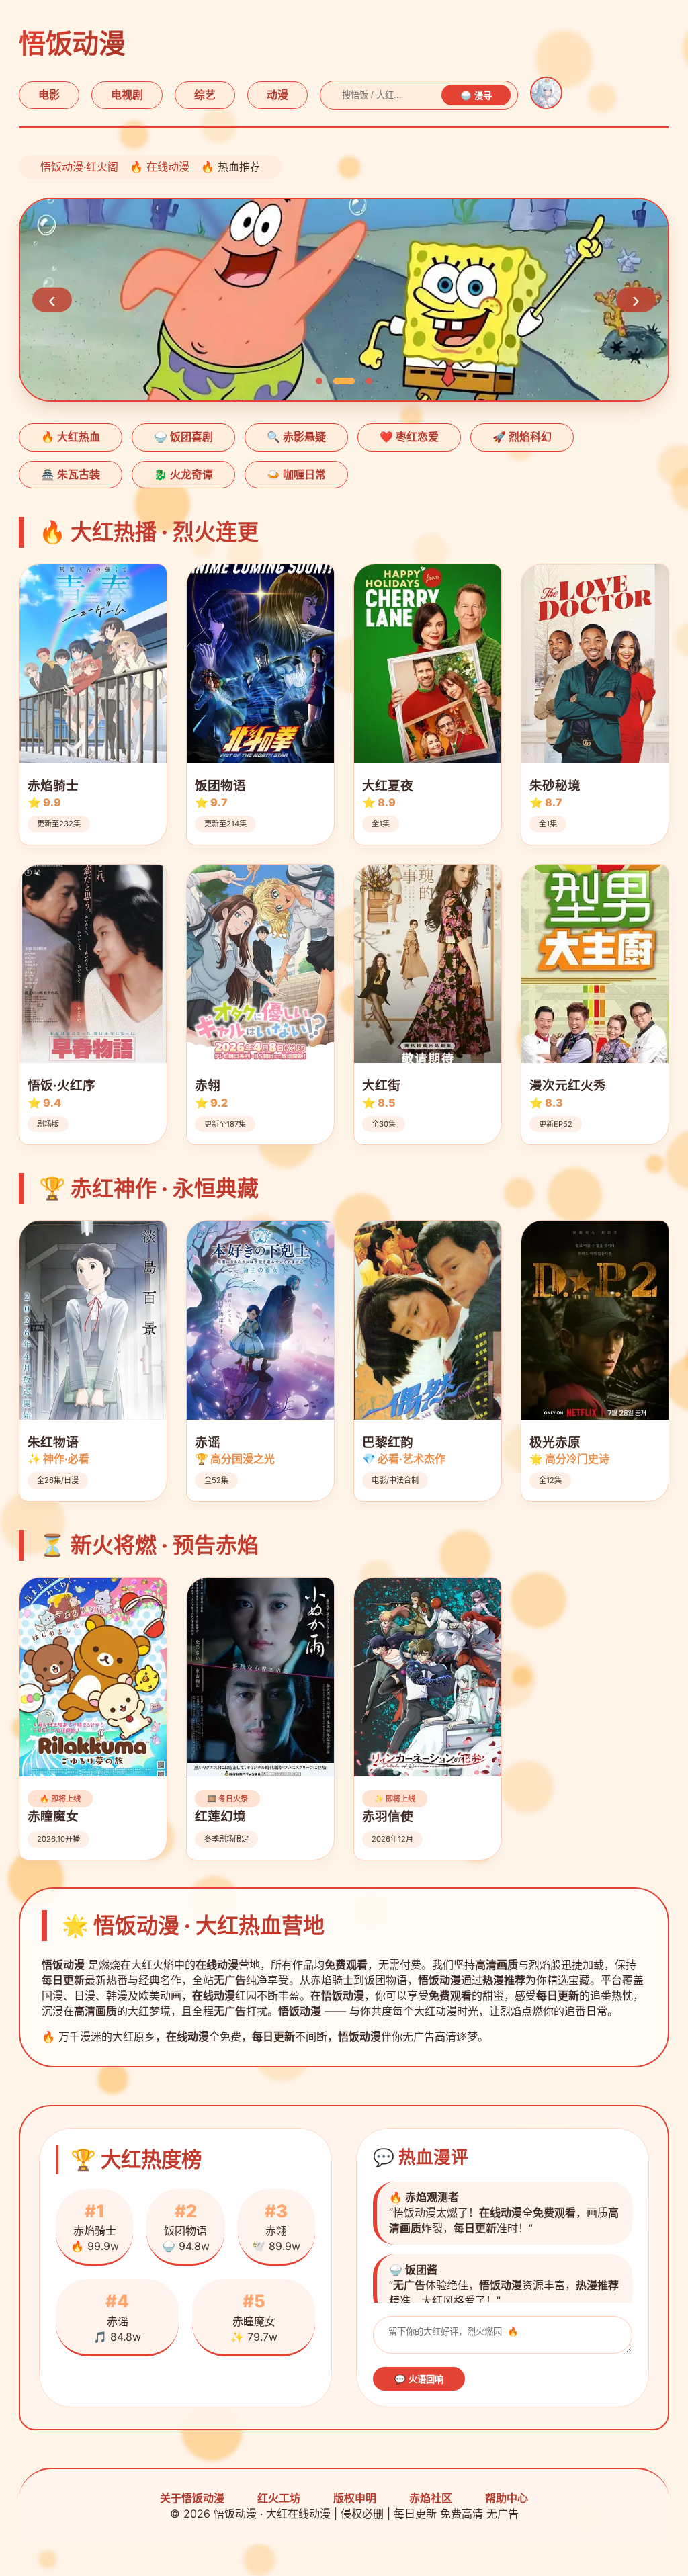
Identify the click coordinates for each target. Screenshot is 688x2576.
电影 (49, 95)
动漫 (277, 95)
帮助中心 (507, 2498)
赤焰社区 (431, 2498)
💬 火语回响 (419, 2379)
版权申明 (355, 2498)
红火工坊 (279, 2498)
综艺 (205, 95)
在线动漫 (168, 167)
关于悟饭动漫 (192, 2498)
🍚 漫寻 (476, 96)
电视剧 (127, 95)
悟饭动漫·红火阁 (79, 167)
